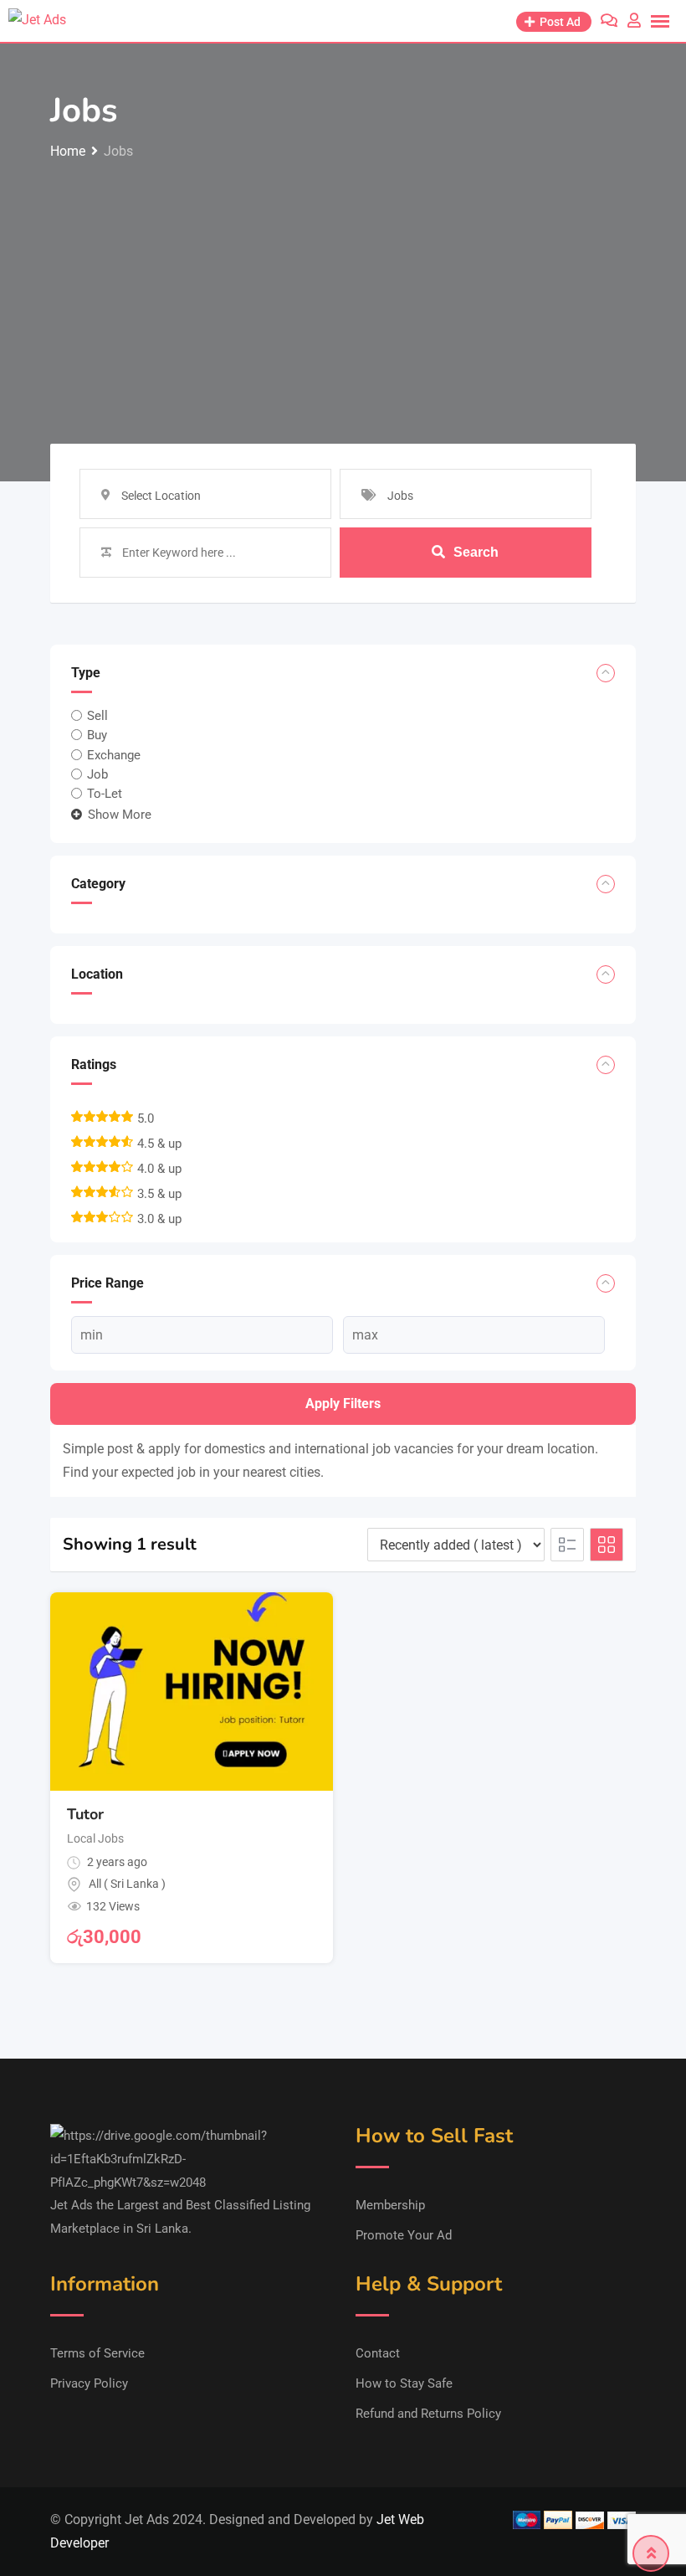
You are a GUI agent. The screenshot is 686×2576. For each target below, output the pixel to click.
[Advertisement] (343, 289)
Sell (97, 716)
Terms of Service (97, 2353)
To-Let (105, 794)
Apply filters (343, 1404)
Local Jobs (95, 1838)
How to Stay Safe (404, 2383)
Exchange (114, 754)
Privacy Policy (89, 2383)
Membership (390, 2205)
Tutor (85, 1814)
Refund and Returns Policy (428, 2414)
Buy (97, 735)
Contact (378, 2353)
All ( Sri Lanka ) (127, 1884)
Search (476, 552)
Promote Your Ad (404, 2235)
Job (97, 774)
